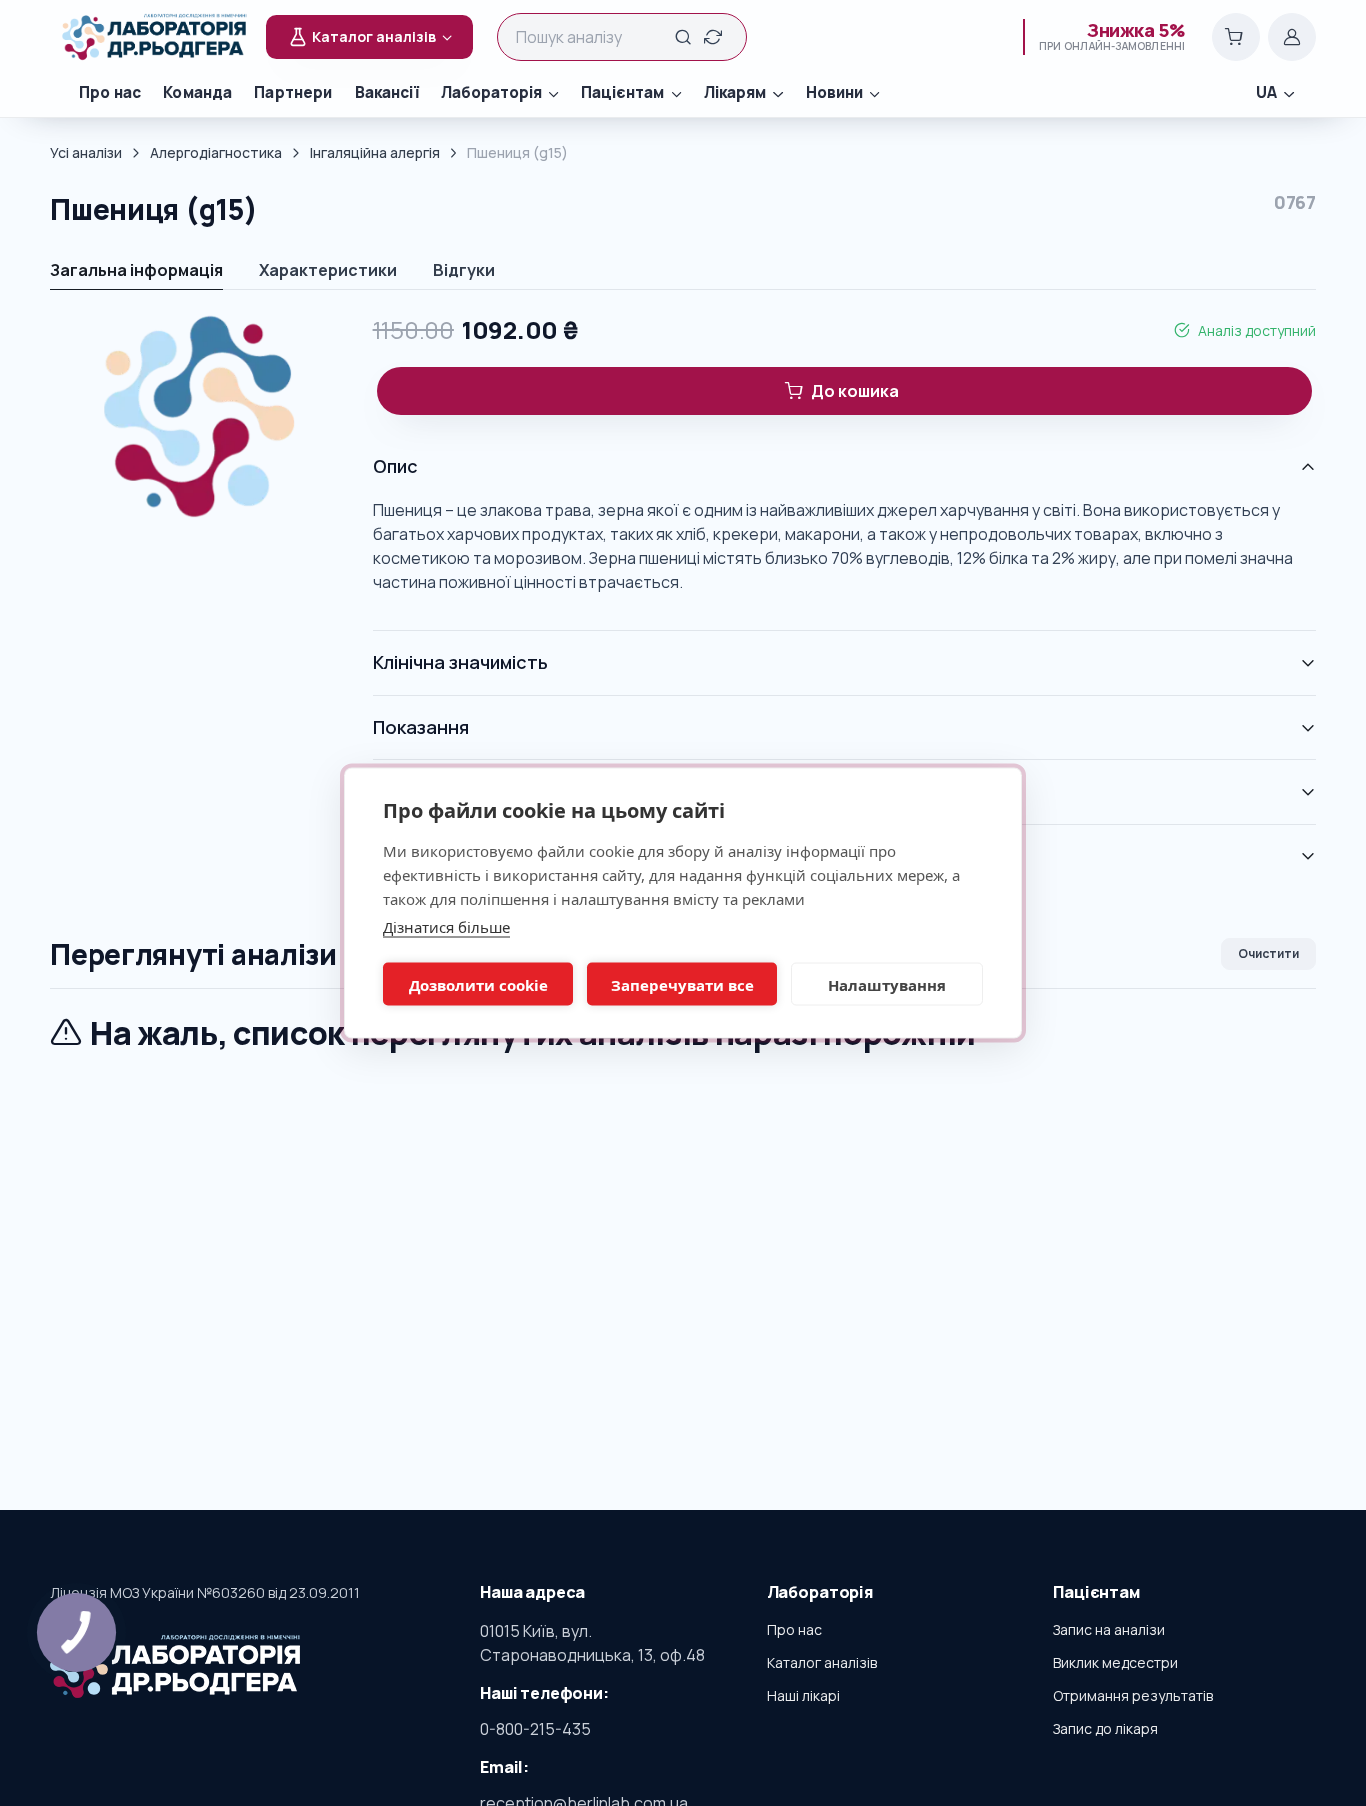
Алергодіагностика (216, 152)
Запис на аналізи (1109, 1629)
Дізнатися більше (446, 927)
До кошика (855, 391)
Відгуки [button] (464, 270)
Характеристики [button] (328, 270)
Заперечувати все (682, 984)
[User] (1292, 37)
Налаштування (887, 984)
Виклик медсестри (1115, 1662)
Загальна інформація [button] (136, 270)
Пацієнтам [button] (622, 92)
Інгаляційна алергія (375, 152)
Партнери (293, 92)
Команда (197, 92)
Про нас (110, 92)
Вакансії (387, 92)
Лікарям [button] (735, 92)
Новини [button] (834, 92)
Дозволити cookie (478, 984)
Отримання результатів (1133, 1695)
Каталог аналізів (822, 1662)
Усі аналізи (86, 152)
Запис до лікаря (1105, 1728)
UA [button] (1266, 92)
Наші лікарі (803, 1695)
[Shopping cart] (1236, 37)
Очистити (1268, 953)
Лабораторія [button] (491, 92)
